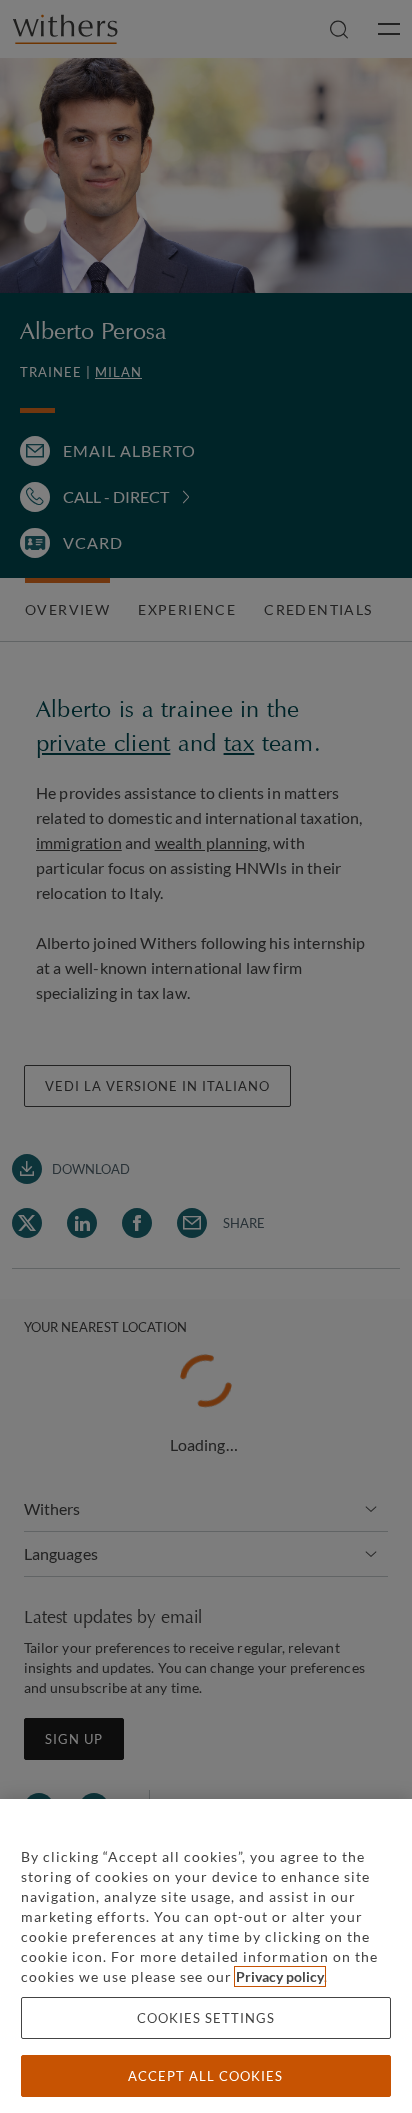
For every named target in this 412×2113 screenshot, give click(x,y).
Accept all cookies (205, 2076)
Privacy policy (280, 1976)
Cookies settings (206, 2018)
